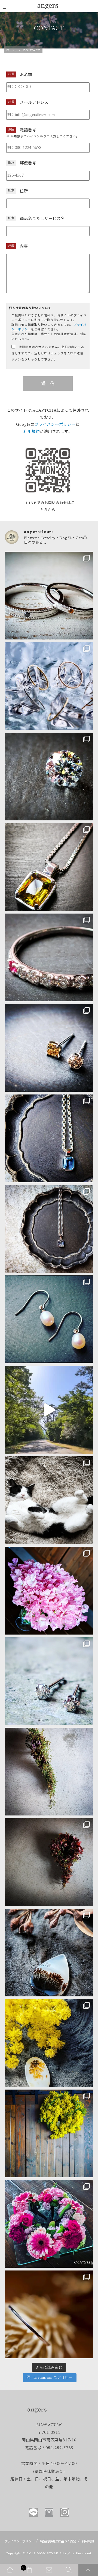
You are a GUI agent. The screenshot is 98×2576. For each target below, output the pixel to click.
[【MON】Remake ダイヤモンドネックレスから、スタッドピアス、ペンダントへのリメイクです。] (49, 1681)
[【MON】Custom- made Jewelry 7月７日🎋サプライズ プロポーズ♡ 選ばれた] (49, 777)
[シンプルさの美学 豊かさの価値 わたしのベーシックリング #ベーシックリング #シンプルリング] (49, 2314)
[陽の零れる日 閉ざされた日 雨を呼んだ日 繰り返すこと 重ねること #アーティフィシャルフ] (49, 1772)
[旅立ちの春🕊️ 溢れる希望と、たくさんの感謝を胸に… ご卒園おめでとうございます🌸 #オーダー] (49, 2224)
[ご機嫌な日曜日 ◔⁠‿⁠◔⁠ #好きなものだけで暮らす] (49, 1410)
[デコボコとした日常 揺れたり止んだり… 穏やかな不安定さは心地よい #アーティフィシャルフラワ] (49, 1862)
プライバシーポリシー (55, 425)
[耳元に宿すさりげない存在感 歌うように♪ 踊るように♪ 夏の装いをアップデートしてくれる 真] (49, 1319)
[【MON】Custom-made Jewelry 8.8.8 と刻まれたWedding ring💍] (49, 596)
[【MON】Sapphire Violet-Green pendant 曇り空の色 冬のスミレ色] (49, 1229)
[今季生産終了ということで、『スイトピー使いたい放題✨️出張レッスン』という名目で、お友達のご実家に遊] (49, 1591)
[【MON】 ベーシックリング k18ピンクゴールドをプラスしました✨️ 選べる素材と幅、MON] (49, 686)
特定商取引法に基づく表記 (58, 2542)
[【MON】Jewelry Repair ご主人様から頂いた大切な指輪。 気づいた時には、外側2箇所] (49, 957)
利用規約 (32, 432)
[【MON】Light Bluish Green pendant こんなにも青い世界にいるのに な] (49, 1138)
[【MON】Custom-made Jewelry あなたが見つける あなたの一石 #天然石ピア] (49, 1048)
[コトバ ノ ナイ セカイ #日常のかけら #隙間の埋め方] (49, 1500)
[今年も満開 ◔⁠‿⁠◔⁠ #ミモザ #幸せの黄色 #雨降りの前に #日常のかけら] (49, 2133)
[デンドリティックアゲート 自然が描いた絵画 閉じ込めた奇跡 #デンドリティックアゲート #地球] (49, 2043)
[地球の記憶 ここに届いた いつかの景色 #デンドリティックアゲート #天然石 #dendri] (49, 1953)
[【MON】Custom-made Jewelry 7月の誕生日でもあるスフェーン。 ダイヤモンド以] (49, 867)
